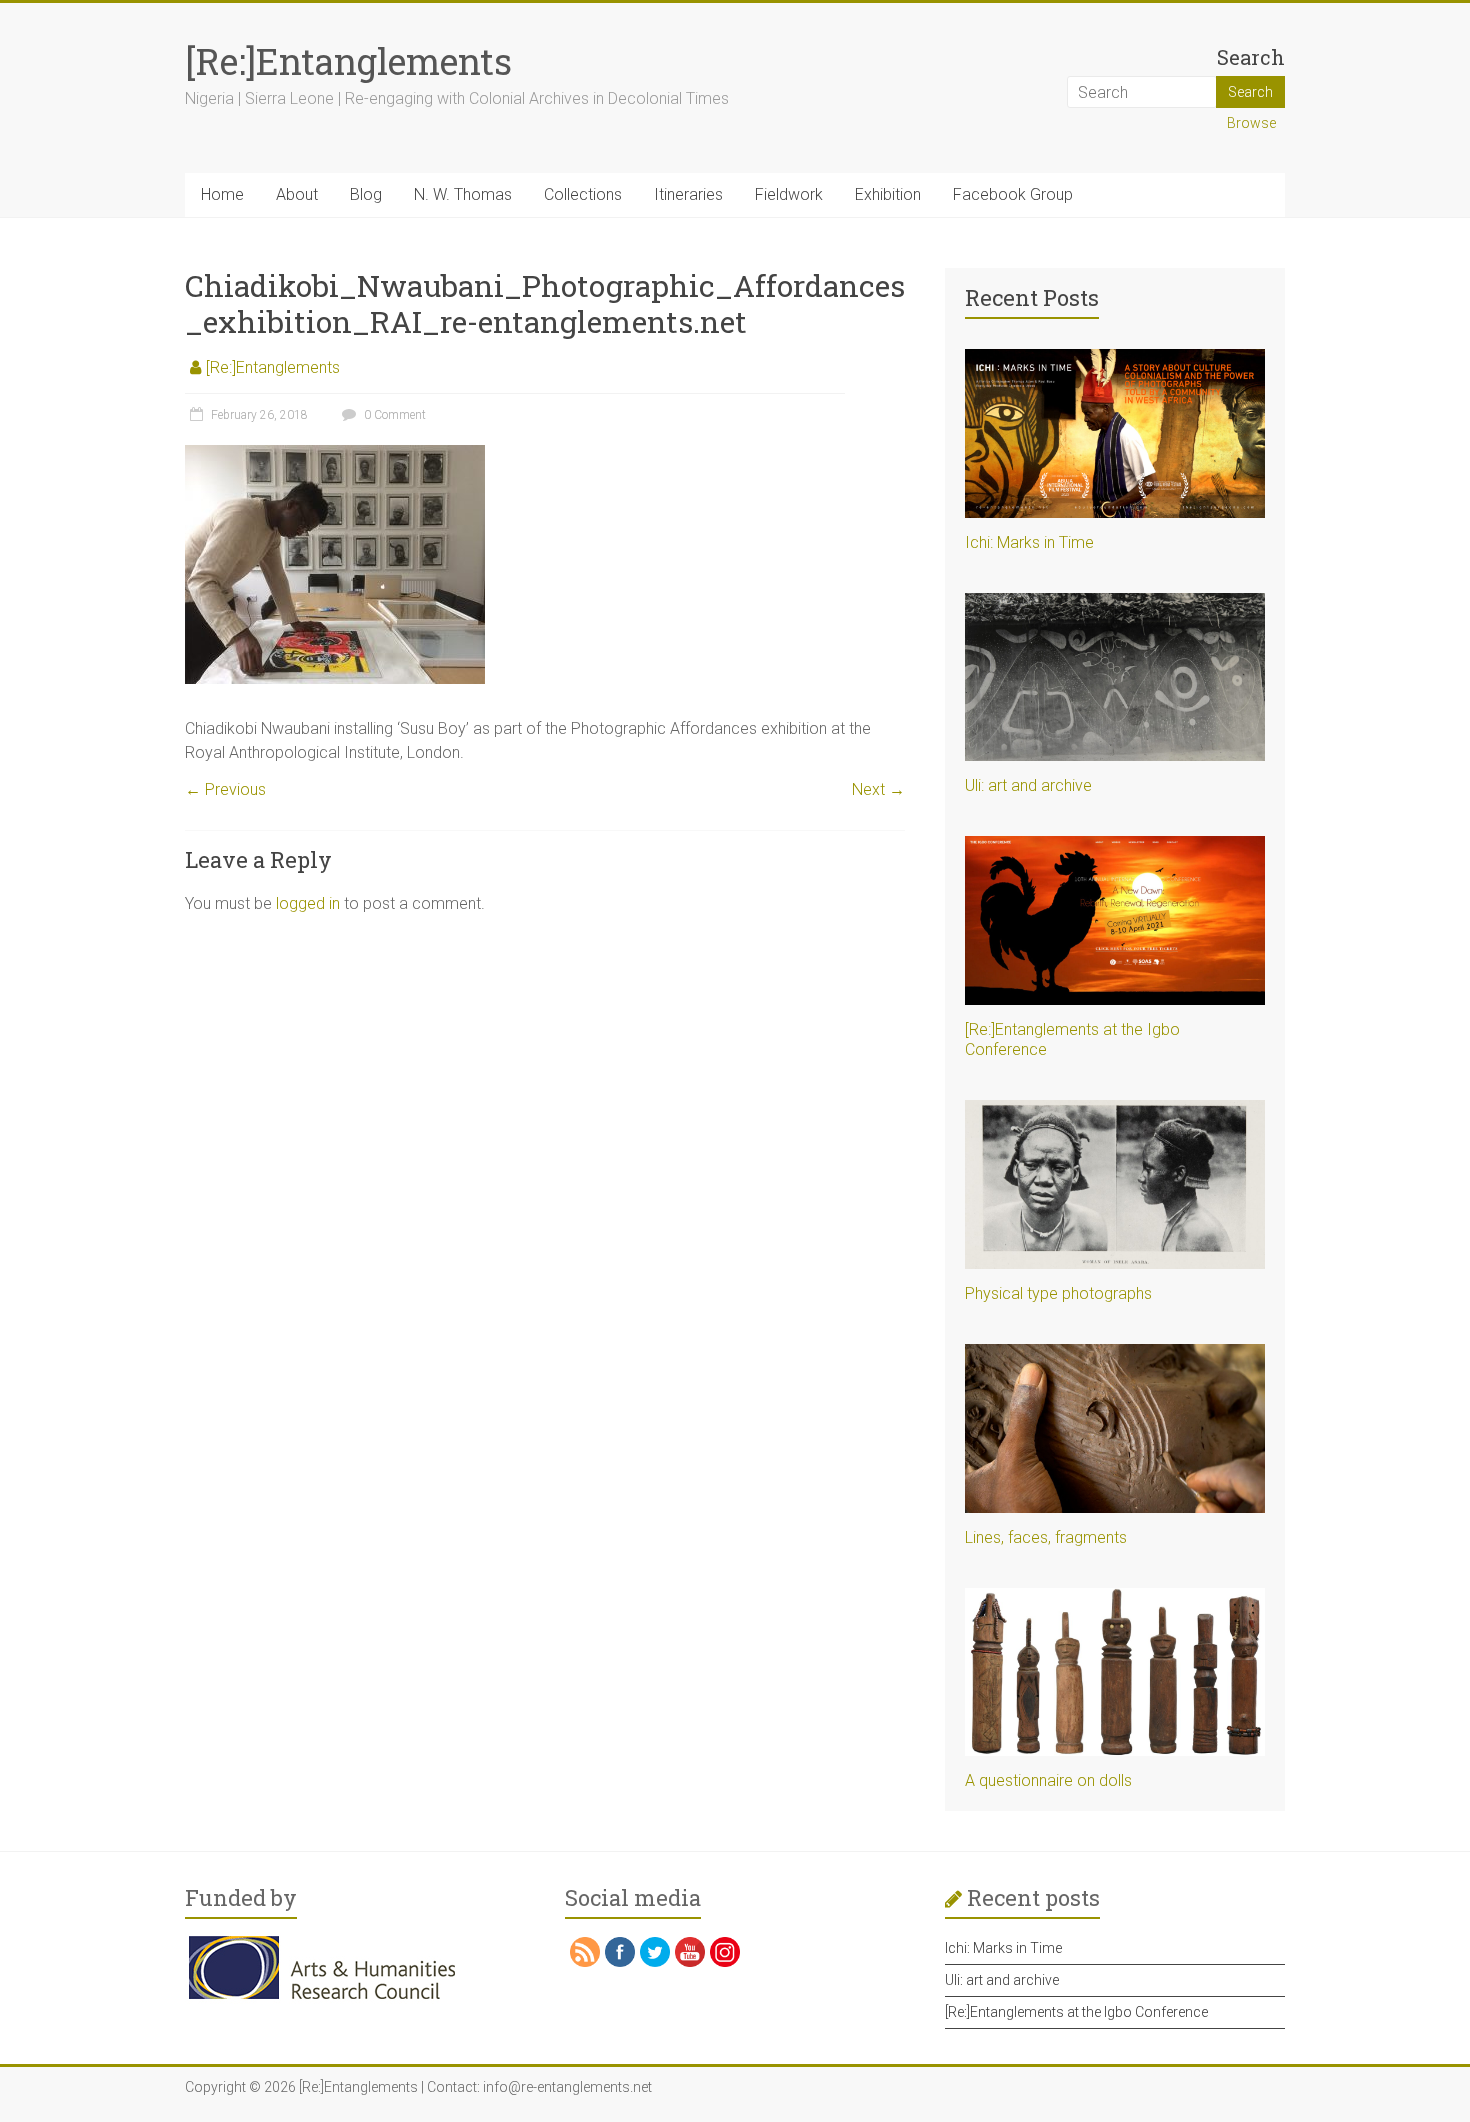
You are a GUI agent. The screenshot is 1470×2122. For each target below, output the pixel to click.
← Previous (225, 789)
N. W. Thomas (463, 194)
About (297, 194)
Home (222, 194)
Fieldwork (789, 194)
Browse (1251, 123)
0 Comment (393, 415)
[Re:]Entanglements (348, 61)
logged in (308, 903)
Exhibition (888, 194)
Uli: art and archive (1028, 785)
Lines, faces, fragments (1046, 1537)
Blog (366, 194)
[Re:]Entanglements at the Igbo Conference (1076, 2012)
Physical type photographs (1058, 1293)
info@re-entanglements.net (567, 2087)
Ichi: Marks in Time (1029, 542)
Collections (583, 194)
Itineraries (688, 194)
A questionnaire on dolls (1048, 1780)
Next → (878, 789)
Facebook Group (1013, 194)
